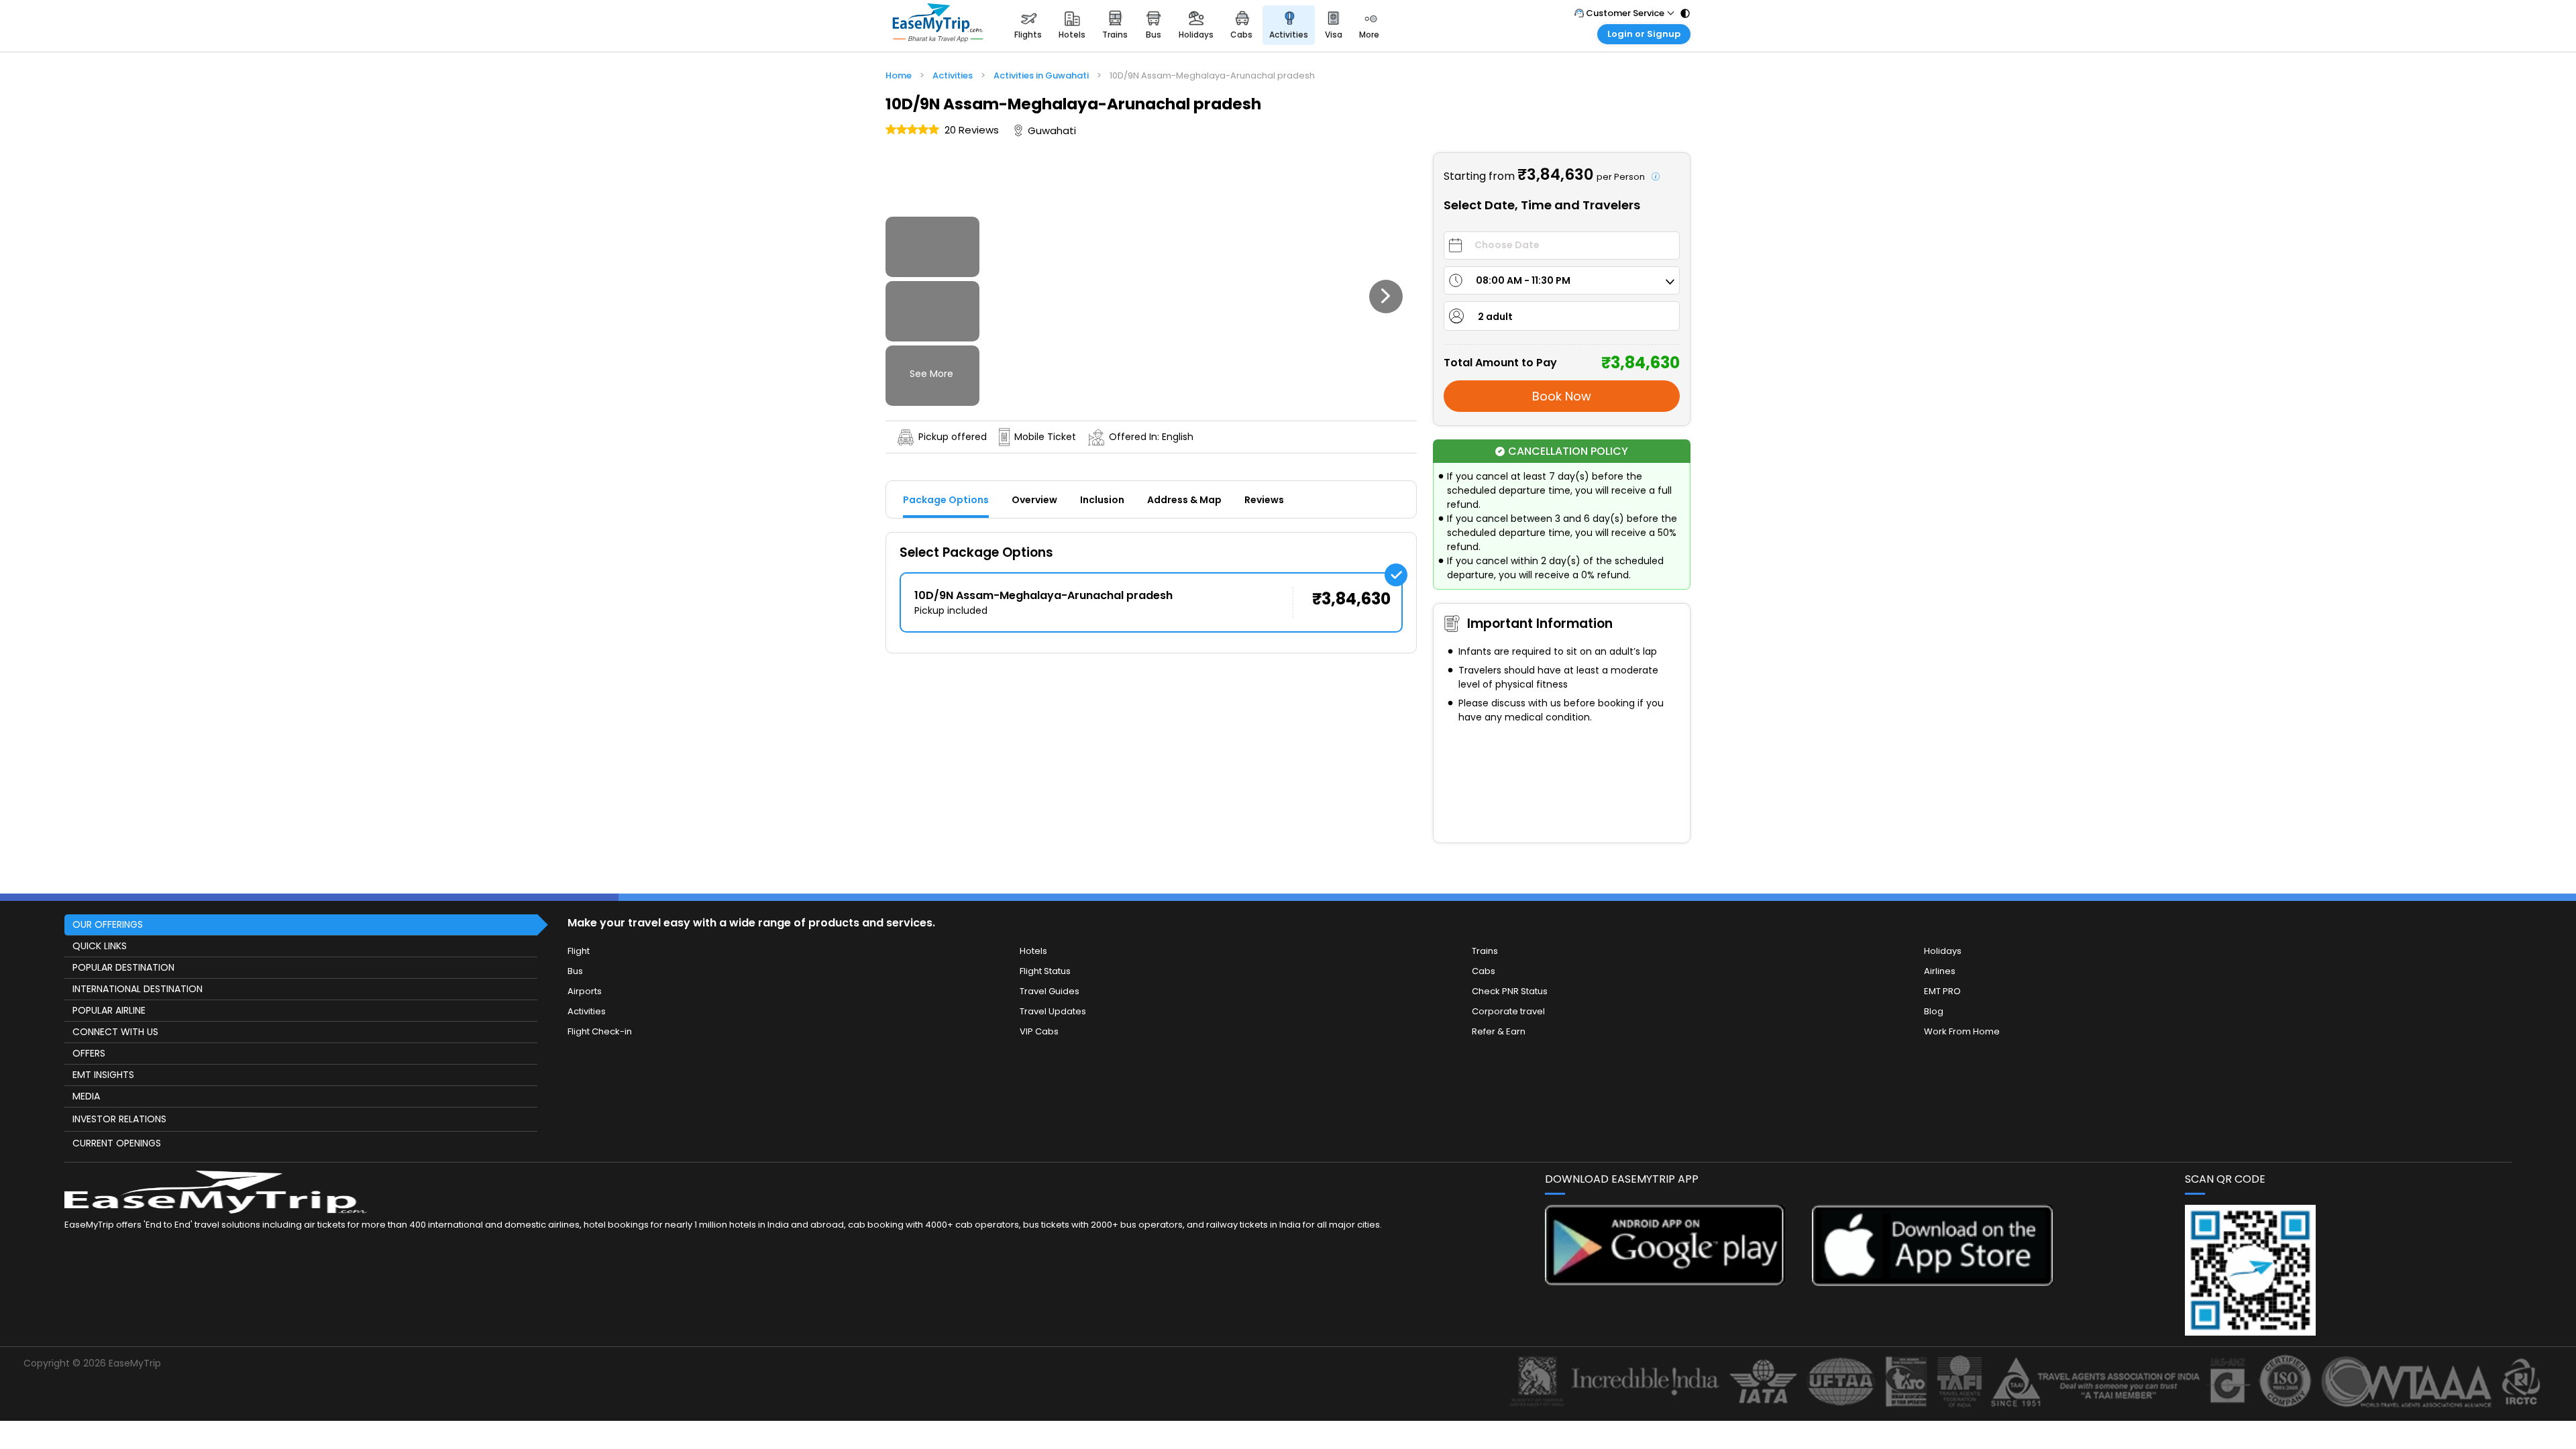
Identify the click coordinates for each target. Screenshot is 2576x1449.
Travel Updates (1053, 1011)
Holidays (1943, 951)
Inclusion (1102, 500)
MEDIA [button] (86, 1096)
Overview (1034, 500)
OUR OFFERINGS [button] (108, 924)
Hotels (1033, 951)
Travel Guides (1050, 991)
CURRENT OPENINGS (117, 1143)
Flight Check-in (600, 1031)
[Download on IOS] (1932, 1282)
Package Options (946, 500)
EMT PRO (1942, 991)
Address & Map (1184, 500)
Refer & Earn (1499, 1031)
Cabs (1484, 971)
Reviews (1264, 500)
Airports (585, 991)
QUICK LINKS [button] (100, 946)
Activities (587, 1011)
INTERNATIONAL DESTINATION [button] (138, 989)
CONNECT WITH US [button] (115, 1032)
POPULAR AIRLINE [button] (109, 1010)
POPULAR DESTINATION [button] (123, 967)
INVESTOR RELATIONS (119, 1119)
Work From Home (1962, 1031)
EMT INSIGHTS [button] (103, 1075)
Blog (1934, 1011)
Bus (575, 971)
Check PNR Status (1510, 991)
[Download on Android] (1665, 1282)
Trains (1485, 951)
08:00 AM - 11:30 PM (1523, 280)
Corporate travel (1508, 1011)
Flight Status (1045, 971)
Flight (579, 951)
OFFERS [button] (89, 1053)
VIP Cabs (1039, 1031)
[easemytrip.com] (938, 25)
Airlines (1940, 971)
